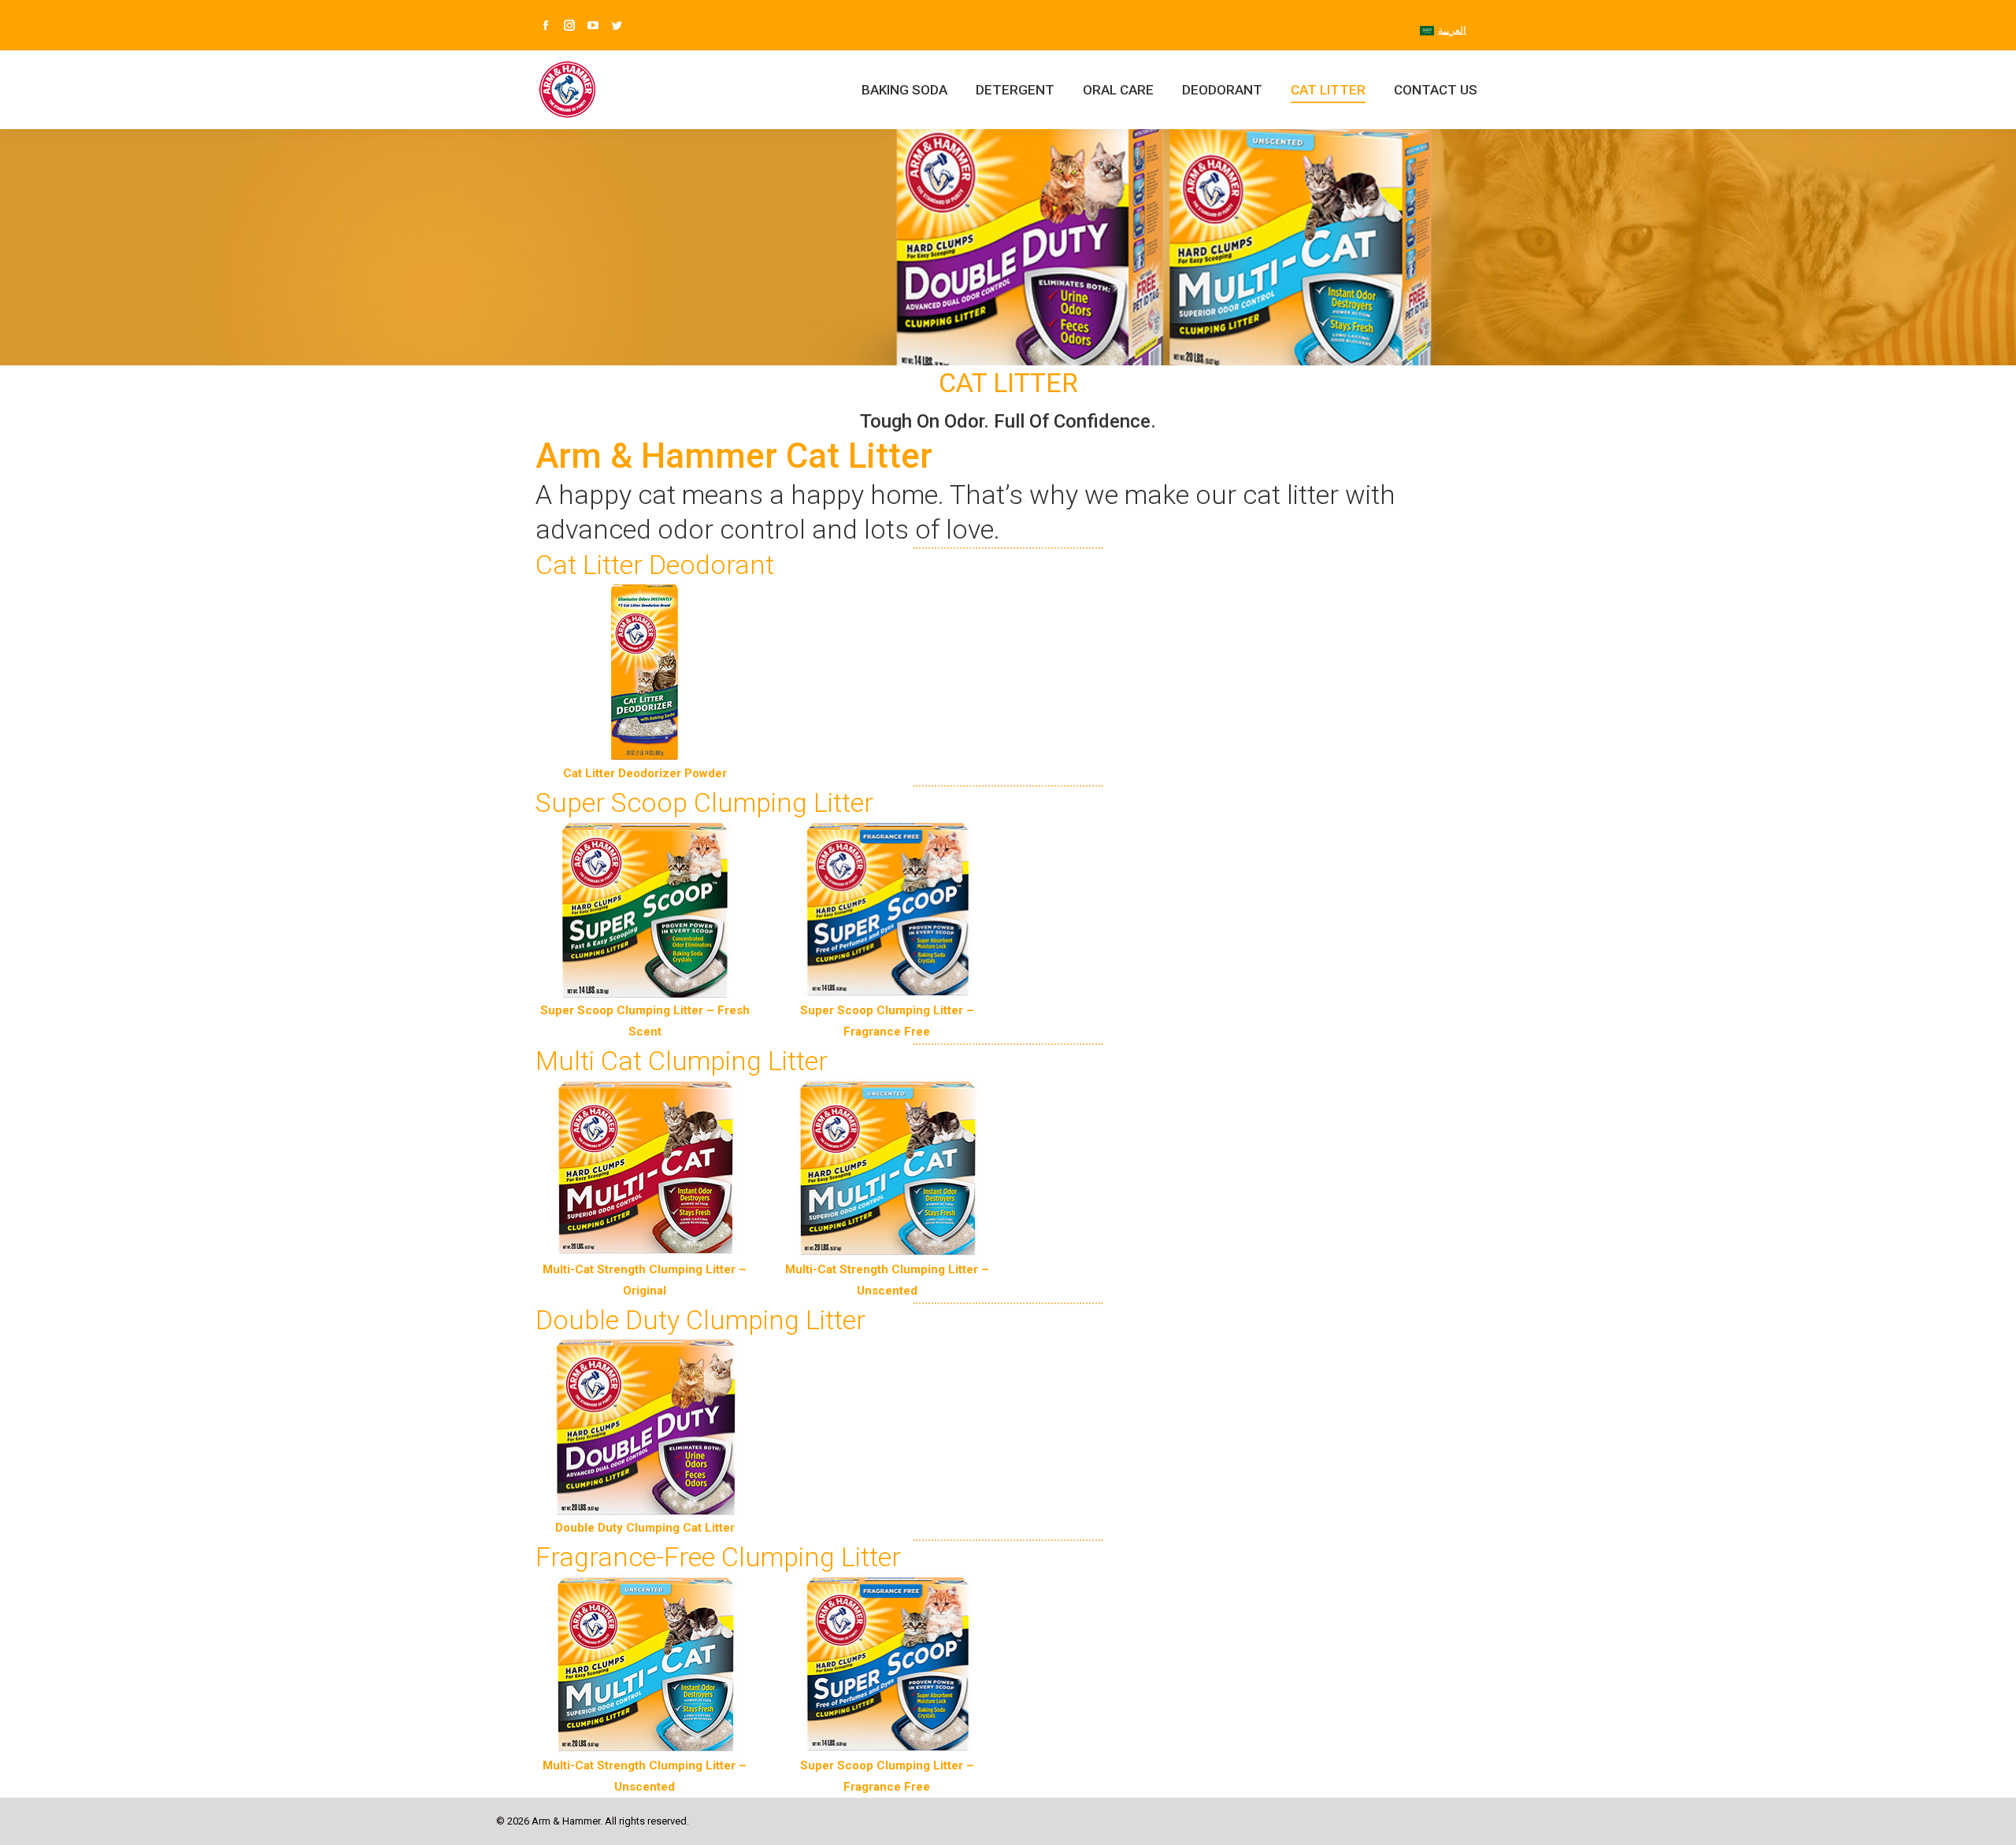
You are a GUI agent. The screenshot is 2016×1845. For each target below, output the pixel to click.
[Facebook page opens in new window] (546, 25)
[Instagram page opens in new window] (569, 25)
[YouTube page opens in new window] (593, 25)
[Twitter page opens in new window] (617, 25)
